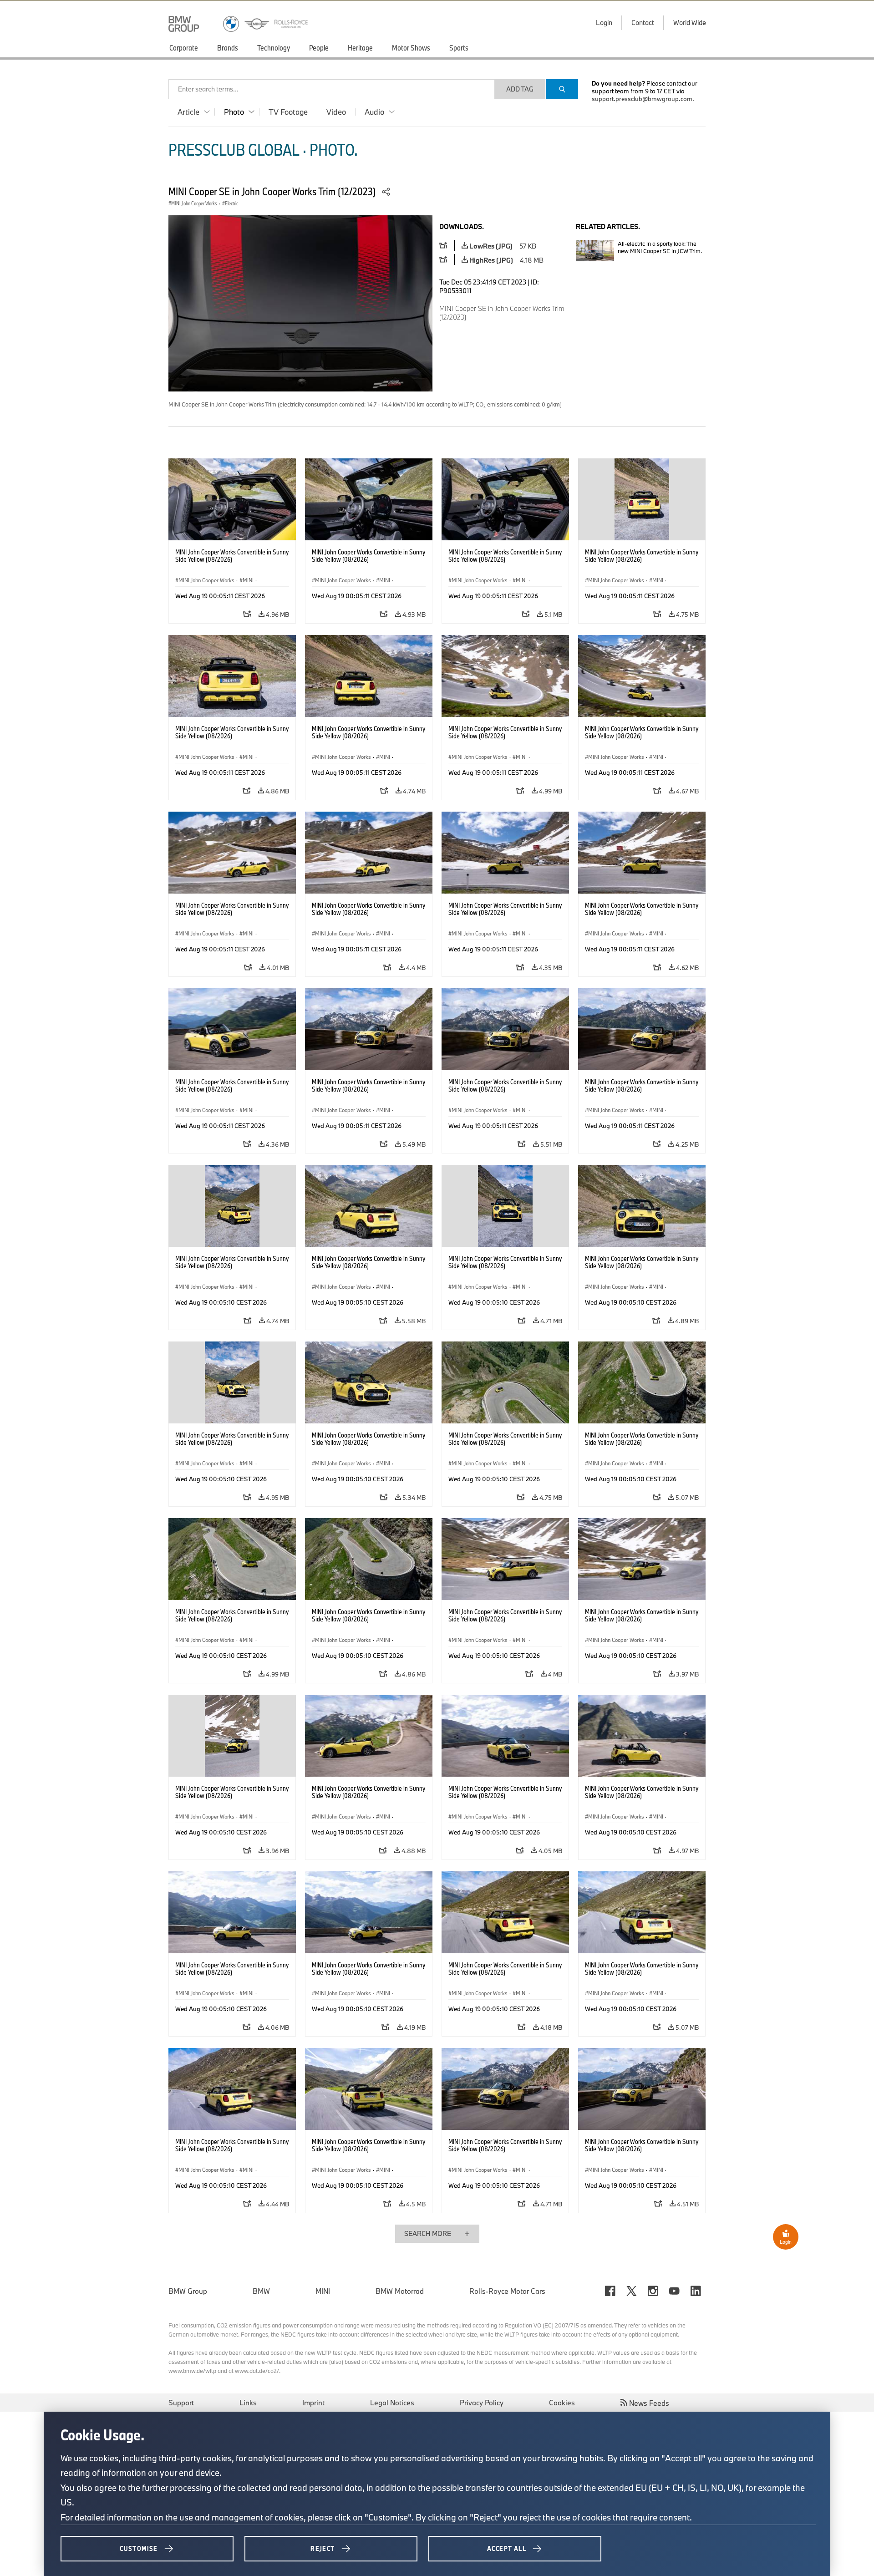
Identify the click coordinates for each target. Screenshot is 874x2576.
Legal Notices (392, 2403)
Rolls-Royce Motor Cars (507, 2291)
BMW (261, 2291)
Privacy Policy (482, 2403)
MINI (323, 2291)
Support (181, 2403)
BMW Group (188, 2291)
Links (248, 2403)
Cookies (562, 2403)
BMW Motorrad (400, 2291)
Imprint (313, 2403)
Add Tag (520, 89)
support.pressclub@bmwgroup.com (642, 99)
